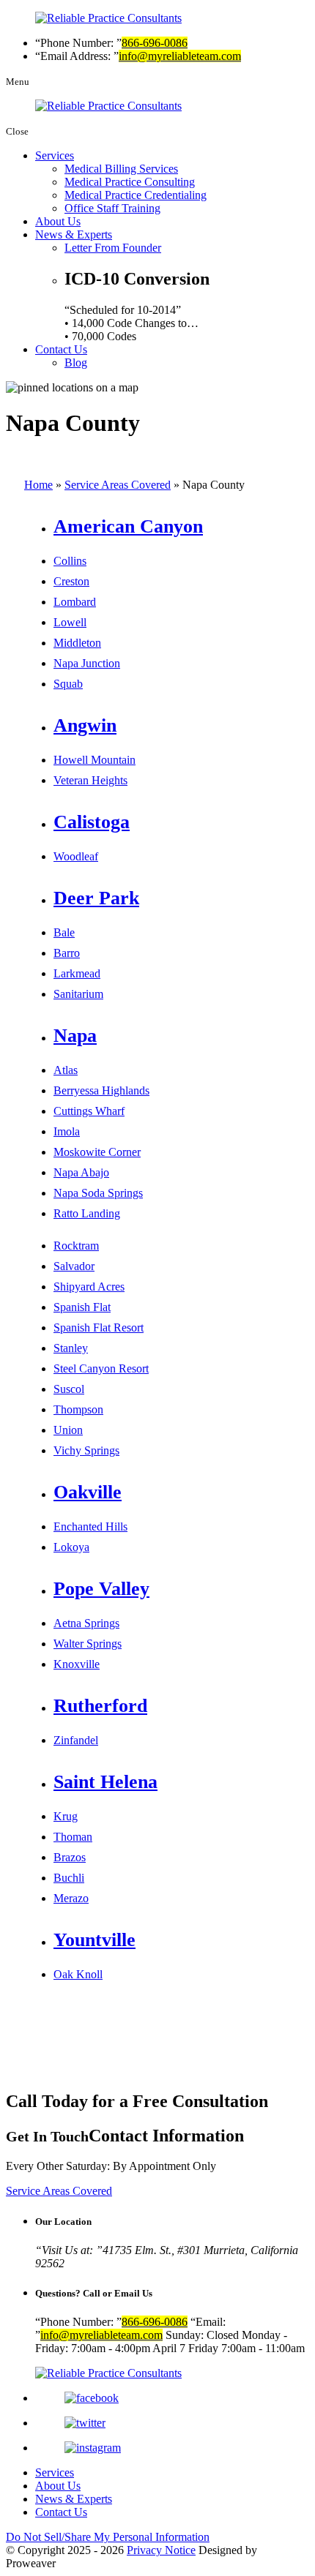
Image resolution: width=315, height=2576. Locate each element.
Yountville (94, 1940)
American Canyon (128, 526)
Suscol (69, 1389)
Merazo (71, 1898)
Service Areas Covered (118, 485)
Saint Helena (105, 1782)
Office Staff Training (112, 208)
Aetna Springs (86, 1623)
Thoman (73, 1837)
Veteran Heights (90, 780)
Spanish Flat (82, 1307)
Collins (70, 561)
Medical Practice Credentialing (136, 195)
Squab (68, 684)
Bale (64, 932)
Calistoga (92, 822)
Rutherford (100, 1706)
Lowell (70, 622)
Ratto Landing (87, 1213)
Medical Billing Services (121, 169)
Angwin (85, 725)
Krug (66, 1816)
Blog (76, 363)
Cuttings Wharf (89, 1111)
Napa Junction (87, 663)
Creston (71, 581)
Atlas (66, 1070)
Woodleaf (76, 856)
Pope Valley (101, 1589)
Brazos (70, 1857)
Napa (75, 1036)
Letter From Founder (113, 248)
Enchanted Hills (90, 1527)
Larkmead (77, 973)
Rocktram (76, 1246)
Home (38, 485)
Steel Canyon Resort (101, 1368)
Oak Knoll (78, 1974)
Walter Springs (88, 1644)
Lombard (75, 602)
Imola (67, 1131)
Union (68, 1430)
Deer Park (96, 898)
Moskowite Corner (97, 1152)
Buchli (69, 1878)
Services (55, 155)
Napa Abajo (81, 1172)
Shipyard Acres (89, 1287)
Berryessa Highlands (101, 1090)
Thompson (78, 1409)
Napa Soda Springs (98, 1193)
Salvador (74, 1266)
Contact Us (61, 349)
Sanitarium (78, 994)
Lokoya (71, 1547)
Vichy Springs (86, 1450)
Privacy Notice (161, 2550)
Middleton (77, 643)
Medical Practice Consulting (130, 182)
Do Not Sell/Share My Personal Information (108, 2537)
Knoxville (77, 1664)
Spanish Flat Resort (99, 1328)
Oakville (88, 1492)
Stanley (71, 1348)
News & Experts (74, 234)
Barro (67, 953)
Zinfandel (76, 1740)
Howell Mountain (94, 760)
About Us (58, 221)
